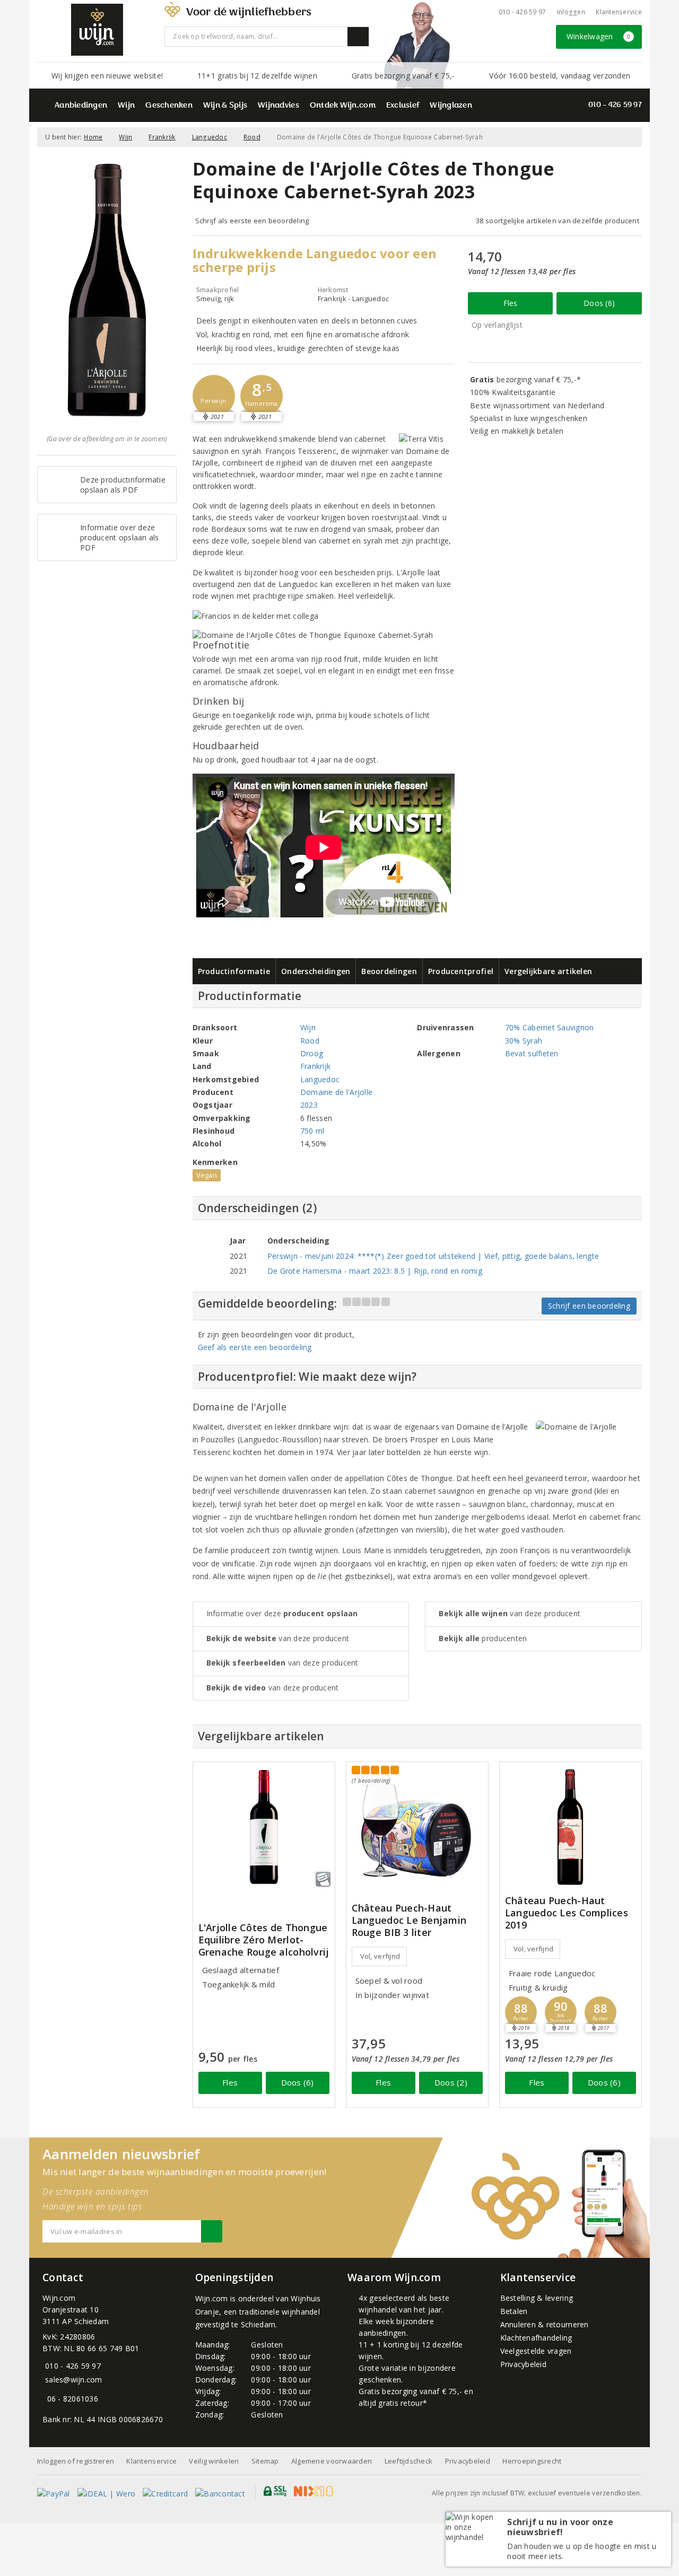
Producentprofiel (461, 971)
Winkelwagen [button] (599, 36)
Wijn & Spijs (225, 106)
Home (93, 137)
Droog (312, 1053)
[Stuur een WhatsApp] (45, 2399)
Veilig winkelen (214, 2461)
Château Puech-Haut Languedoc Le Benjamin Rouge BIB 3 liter (409, 1920)
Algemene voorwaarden (332, 2461)
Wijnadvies (278, 106)
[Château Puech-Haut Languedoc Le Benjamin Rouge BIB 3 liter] (417, 1823)
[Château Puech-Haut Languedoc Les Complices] (571, 1827)
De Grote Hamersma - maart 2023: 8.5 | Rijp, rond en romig (375, 1271)
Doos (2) (451, 2082)
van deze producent (278, 1638)
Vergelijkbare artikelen (548, 971)
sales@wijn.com (74, 2380)
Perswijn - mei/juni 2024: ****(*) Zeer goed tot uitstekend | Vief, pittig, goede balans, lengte (433, 1256)
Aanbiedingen (81, 106)
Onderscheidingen (316, 971)
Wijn (126, 106)
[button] (214, 396)
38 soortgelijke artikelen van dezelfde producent (558, 221)
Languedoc (210, 137)
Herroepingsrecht (532, 2461)
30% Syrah (524, 1041)
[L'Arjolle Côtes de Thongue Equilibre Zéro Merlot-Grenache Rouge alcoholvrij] (264, 1827)
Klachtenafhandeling (536, 2338)
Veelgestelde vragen (536, 2351)
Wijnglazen (451, 106)
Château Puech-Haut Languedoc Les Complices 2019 (567, 1913)
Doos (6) (599, 303)
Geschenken (169, 106)
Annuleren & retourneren (545, 2324)
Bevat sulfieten (532, 1053)
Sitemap (265, 2461)
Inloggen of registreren (76, 2461)
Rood (252, 137)
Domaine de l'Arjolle (336, 1092)
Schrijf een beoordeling (589, 1306)
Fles (511, 303)
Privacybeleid (523, 2364)
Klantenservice (619, 12)
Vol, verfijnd (380, 1956)
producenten (483, 1638)
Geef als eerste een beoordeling (255, 1347)
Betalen (514, 2311)
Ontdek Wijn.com (343, 106)
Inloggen (571, 12)
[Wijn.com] (97, 30)
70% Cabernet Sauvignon (550, 1027)
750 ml (312, 1131)
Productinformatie (234, 971)
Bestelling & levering (537, 2298)
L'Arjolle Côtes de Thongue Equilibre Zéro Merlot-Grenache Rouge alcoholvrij (264, 1940)
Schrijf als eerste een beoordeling (252, 221)
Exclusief (403, 106)
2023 (309, 1105)
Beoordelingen (389, 971)
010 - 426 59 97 (523, 12)
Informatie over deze (282, 1613)
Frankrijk (162, 137)
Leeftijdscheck (409, 2461)
